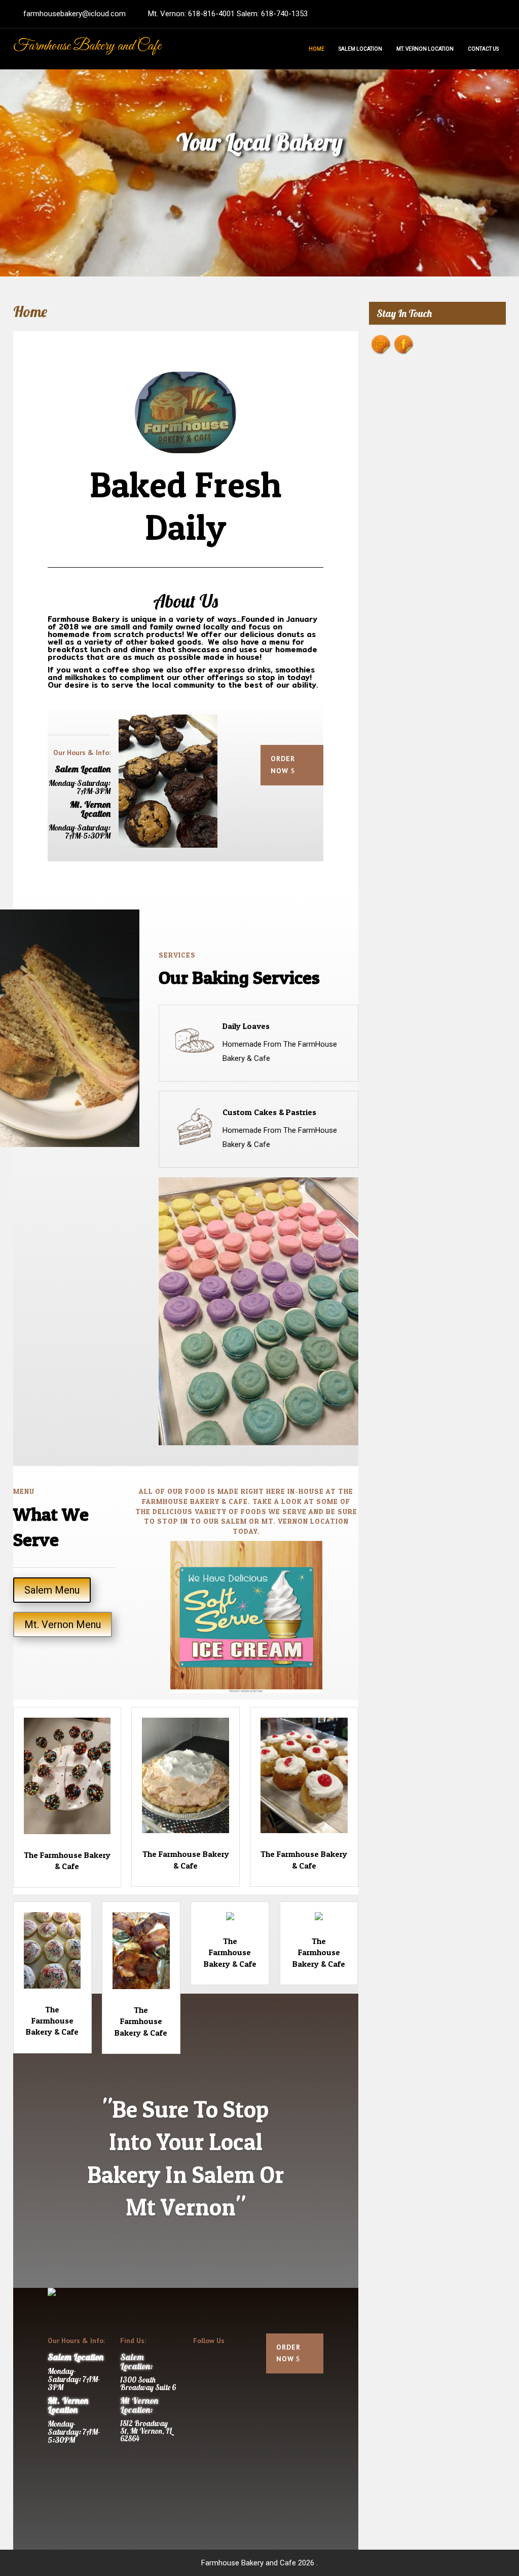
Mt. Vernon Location (425, 49)
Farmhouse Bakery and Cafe (87, 46)
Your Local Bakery (259, 142)
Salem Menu (52, 1590)
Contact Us (483, 49)
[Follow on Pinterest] (201, 2383)
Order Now (283, 765)
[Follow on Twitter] (221, 2363)
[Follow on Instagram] (221, 2383)
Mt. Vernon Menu (63, 1624)
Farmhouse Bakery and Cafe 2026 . (259, 2563)
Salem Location (360, 49)
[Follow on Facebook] (201, 2363)
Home (317, 49)
